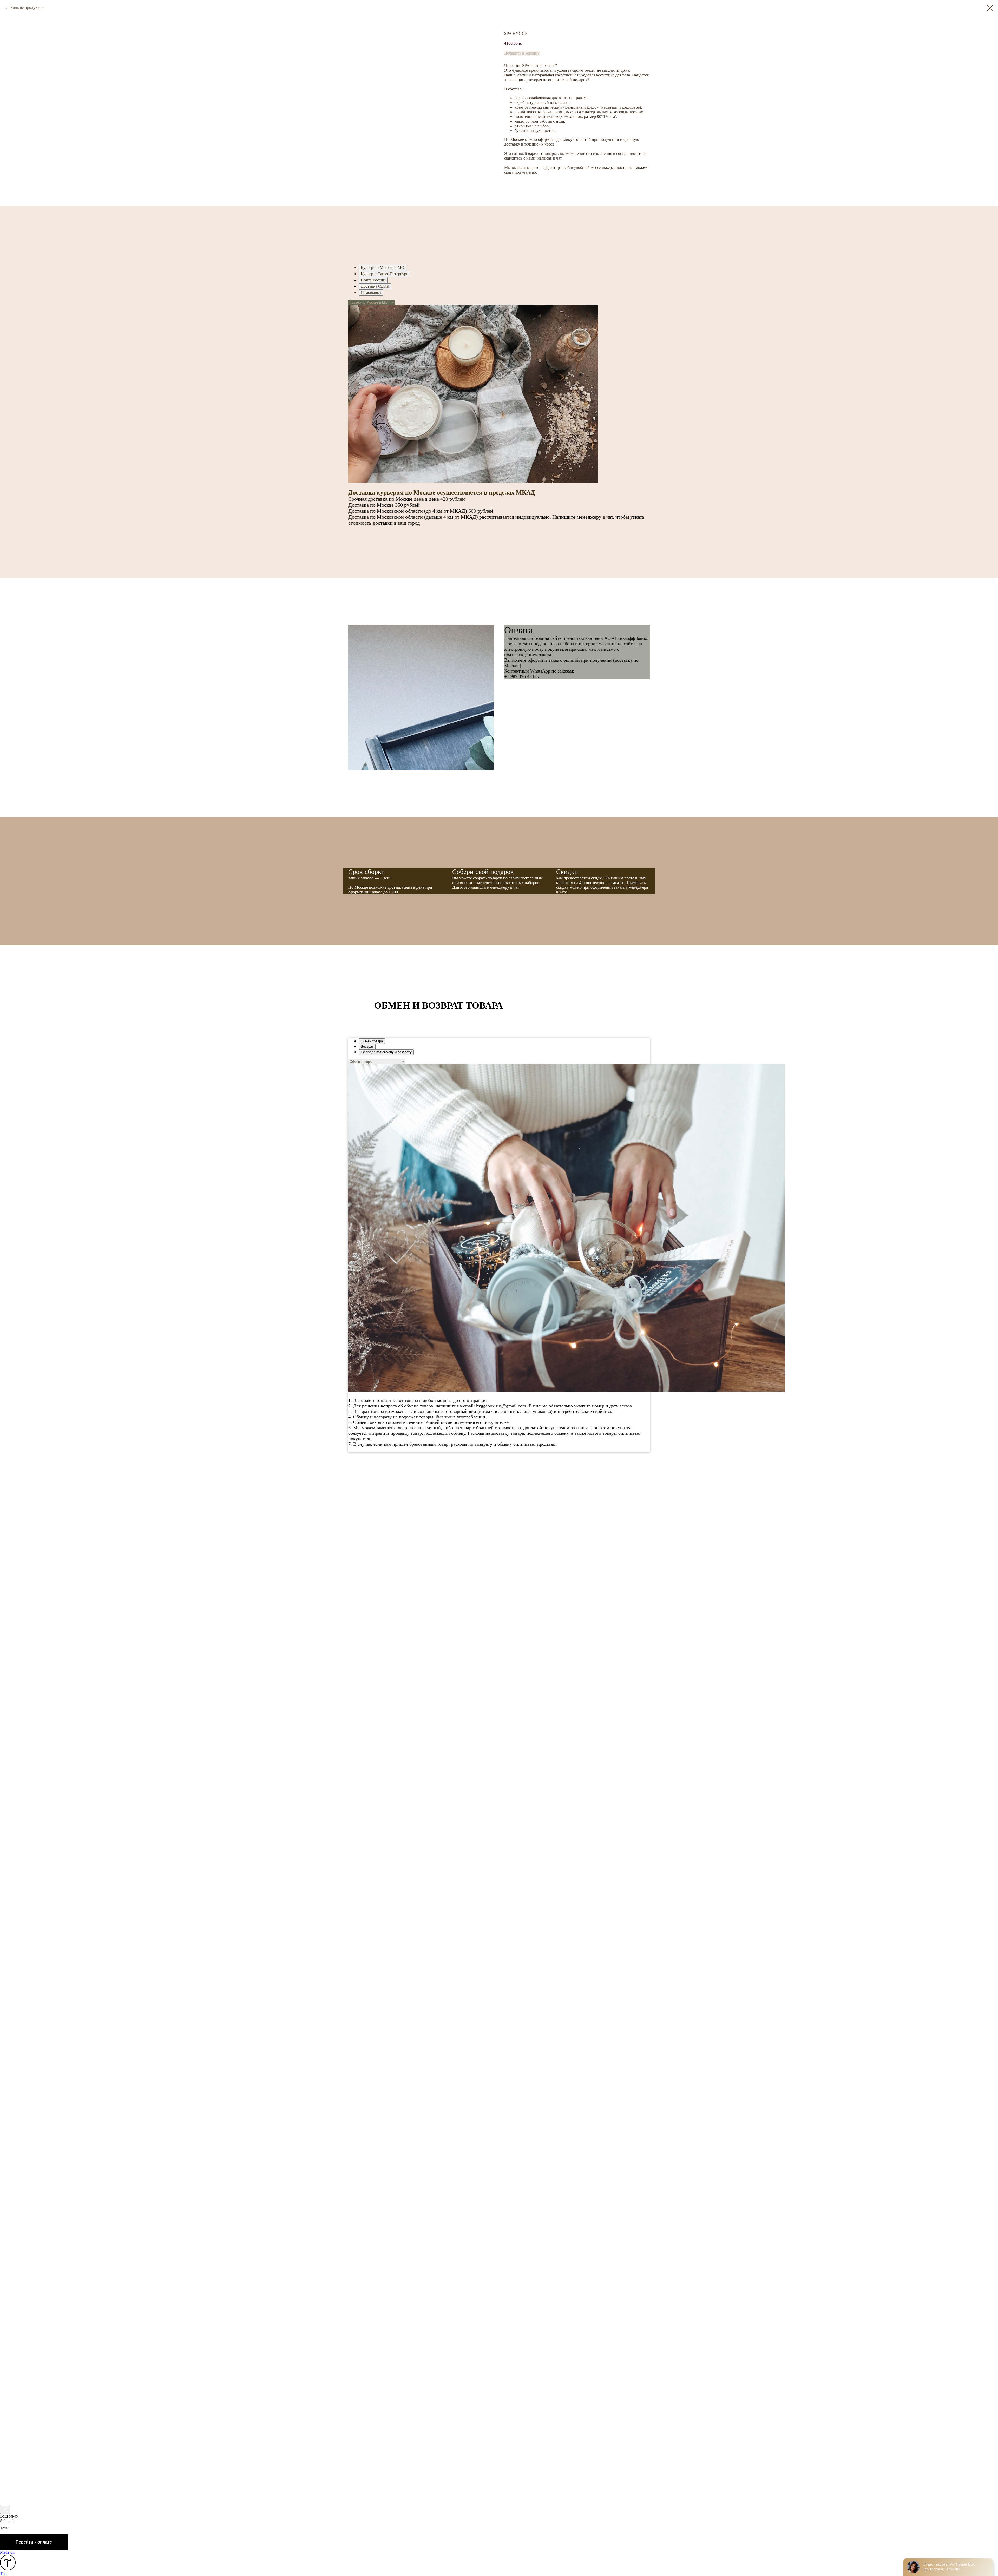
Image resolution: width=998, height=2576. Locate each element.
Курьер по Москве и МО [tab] (383, 268)
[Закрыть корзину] (5, 2510)
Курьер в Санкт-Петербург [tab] (384, 274)
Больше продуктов (27, 7)
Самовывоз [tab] (371, 292)
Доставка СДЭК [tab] (375, 286)
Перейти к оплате (34, 2542)
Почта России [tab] (373, 280)
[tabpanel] (499, 418)
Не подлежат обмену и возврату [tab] (386, 1052)
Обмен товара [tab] (372, 1041)
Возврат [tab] (367, 1047)
